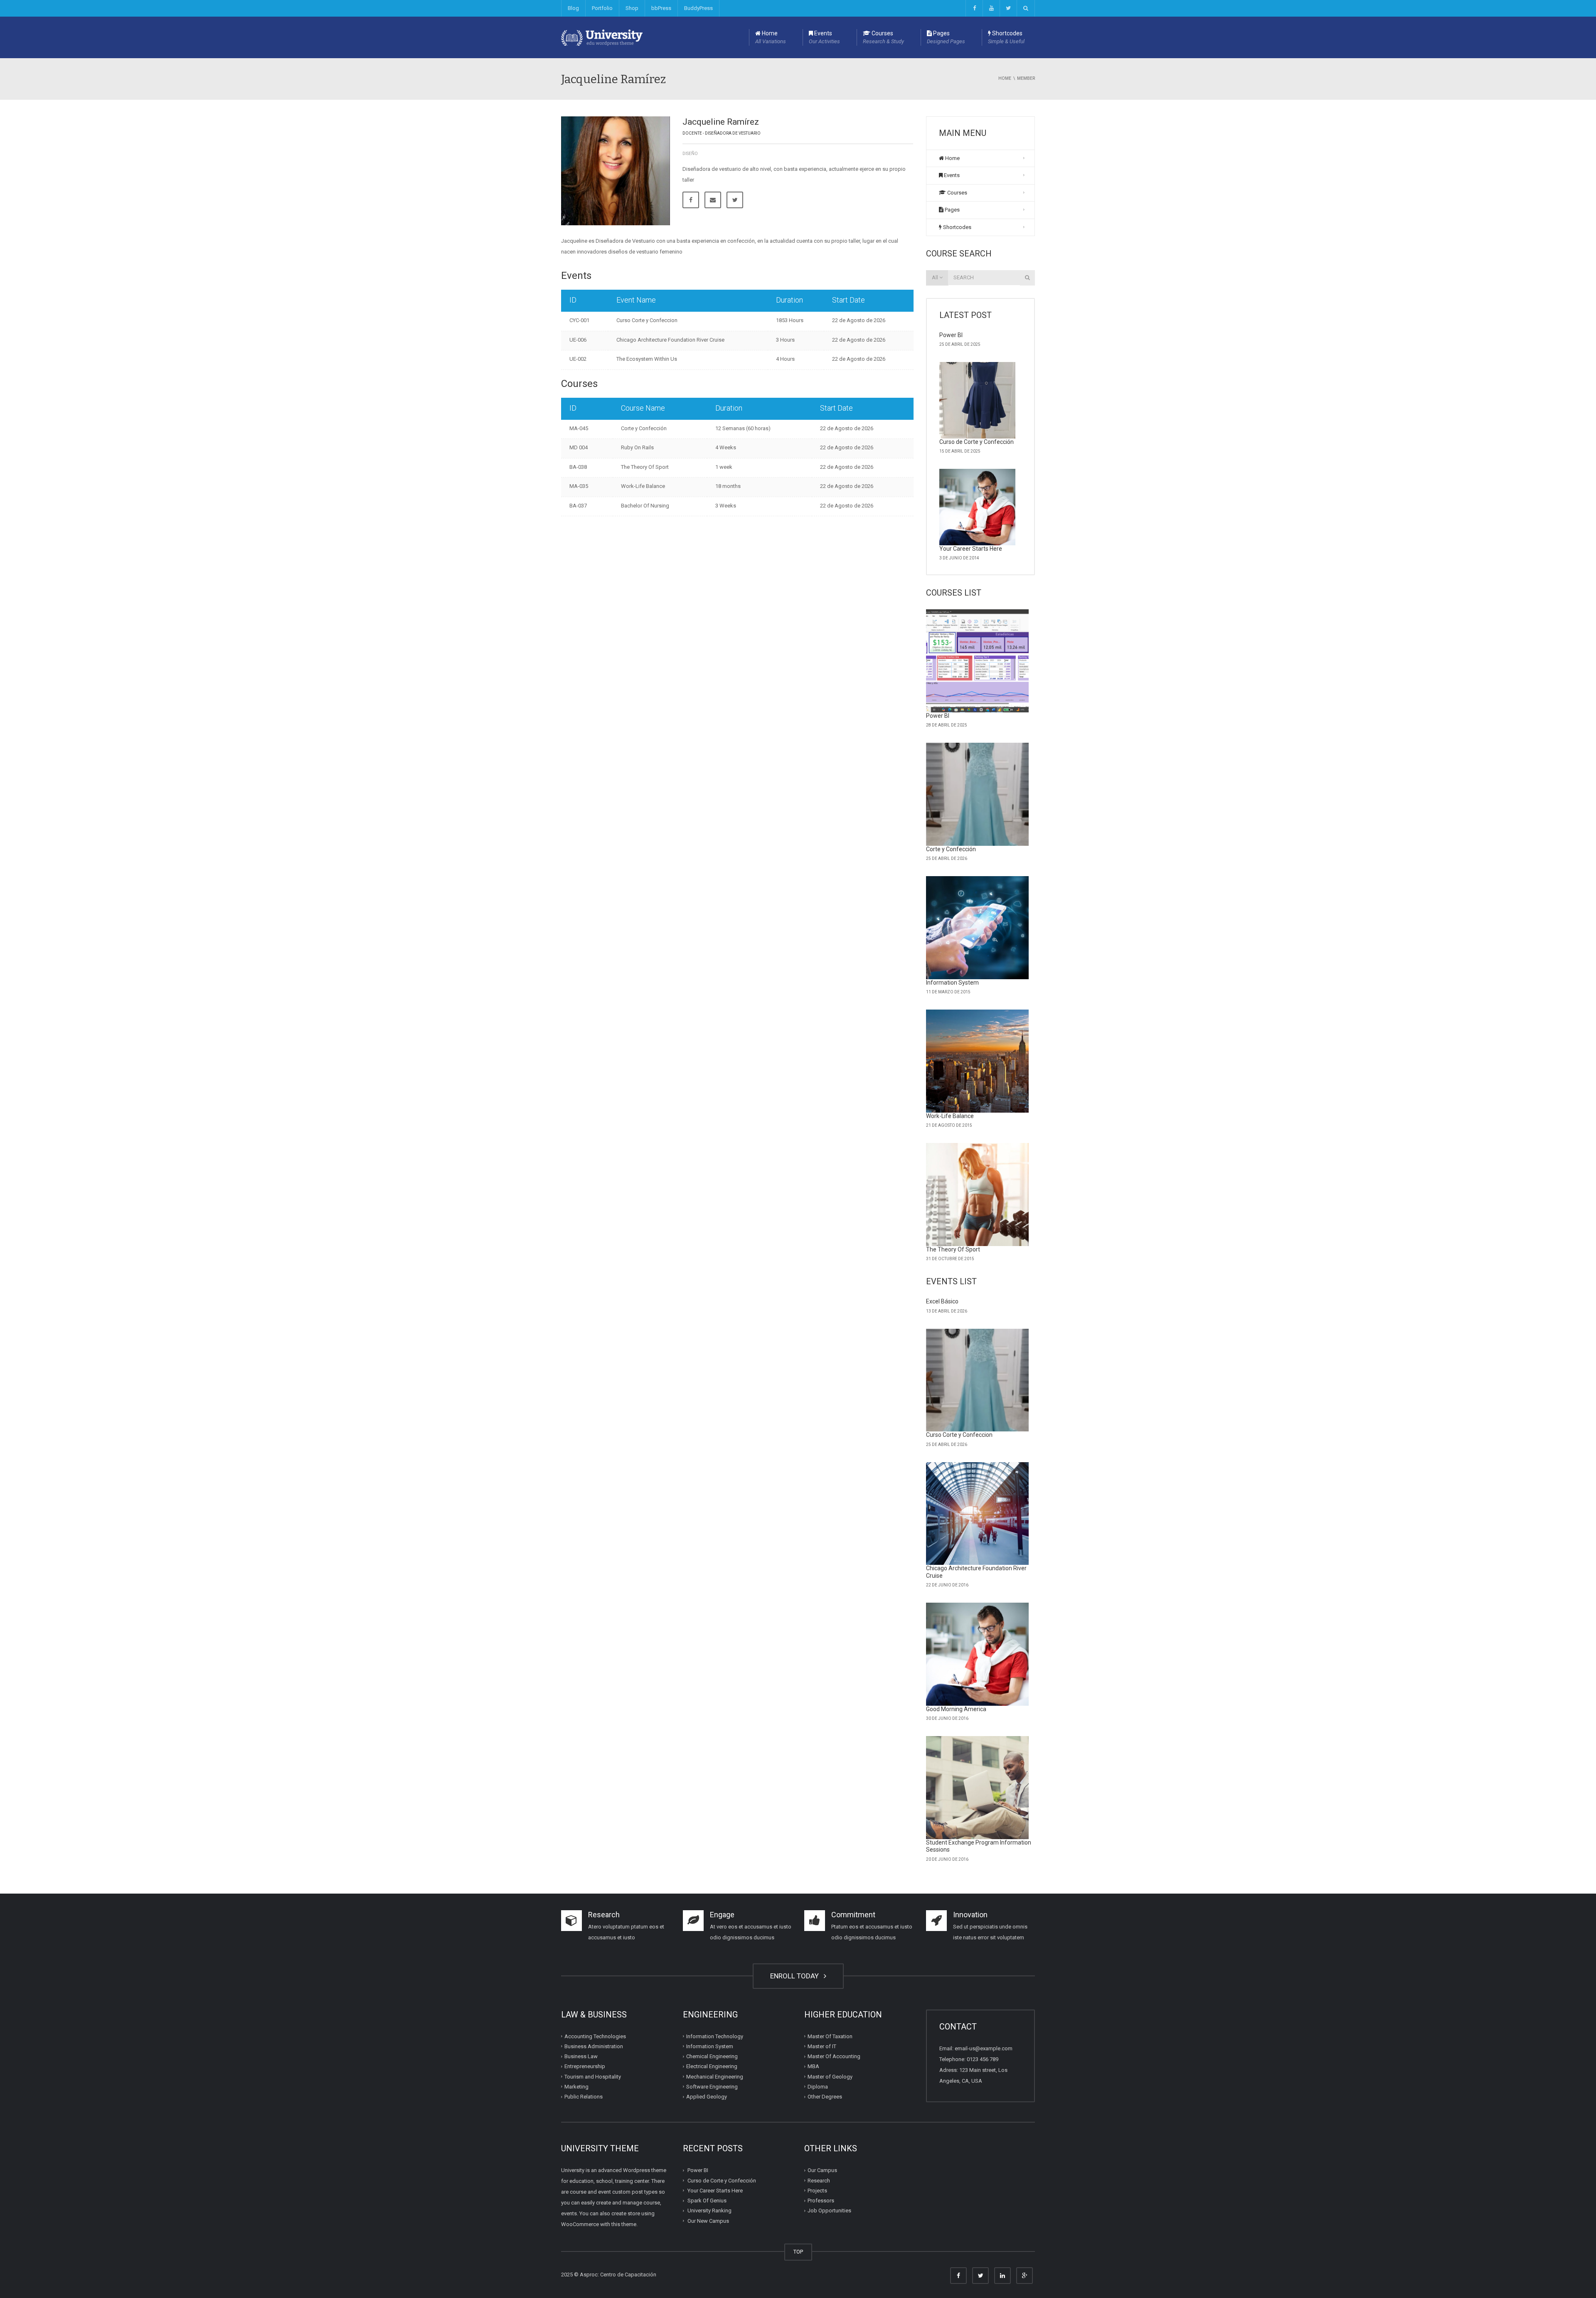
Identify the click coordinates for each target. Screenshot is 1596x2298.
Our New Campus (708, 2220)
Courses (883, 37)
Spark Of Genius (707, 2201)
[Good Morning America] (978, 1654)
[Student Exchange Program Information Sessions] (978, 1788)
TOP (798, 2252)
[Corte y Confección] (978, 794)
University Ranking (709, 2211)
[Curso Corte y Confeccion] (978, 1380)
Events (824, 37)
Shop (632, 8)
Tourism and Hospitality (593, 2076)
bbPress (661, 8)
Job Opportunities (829, 2211)
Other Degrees (825, 2097)
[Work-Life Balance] (978, 1061)
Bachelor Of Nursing (645, 506)
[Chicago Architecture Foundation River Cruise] (978, 1514)
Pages (946, 37)
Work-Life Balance (643, 486)
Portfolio (602, 8)
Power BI (951, 335)
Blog (573, 8)
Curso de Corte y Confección (977, 442)
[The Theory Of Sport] (978, 1195)
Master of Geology (830, 2076)
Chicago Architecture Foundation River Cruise (670, 340)
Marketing (576, 2087)
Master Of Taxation (830, 2036)
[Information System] (978, 928)
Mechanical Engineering (715, 2076)
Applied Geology (707, 2097)
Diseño (690, 154)
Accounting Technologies (595, 2036)
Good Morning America (956, 1709)
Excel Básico (942, 1301)
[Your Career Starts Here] (978, 507)
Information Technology (715, 2036)
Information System (952, 983)
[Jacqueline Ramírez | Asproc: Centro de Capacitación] (602, 37)
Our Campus (822, 2170)
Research (819, 2180)
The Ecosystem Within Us (647, 359)
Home (771, 37)
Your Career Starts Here (971, 549)
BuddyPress (698, 8)
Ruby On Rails (637, 447)
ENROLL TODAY (796, 1976)
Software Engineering (712, 2087)
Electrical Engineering (712, 2066)
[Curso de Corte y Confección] (978, 400)
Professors (821, 2201)
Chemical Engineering (712, 2056)
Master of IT (822, 2046)
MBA (813, 2066)
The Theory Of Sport (645, 467)
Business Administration (594, 2046)
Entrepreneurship (585, 2066)
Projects (817, 2191)
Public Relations (584, 2097)
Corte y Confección (644, 428)
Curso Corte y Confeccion (647, 320)
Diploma (818, 2087)
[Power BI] (978, 661)
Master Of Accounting (834, 2056)
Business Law (581, 2056)
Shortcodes (1006, 37)
